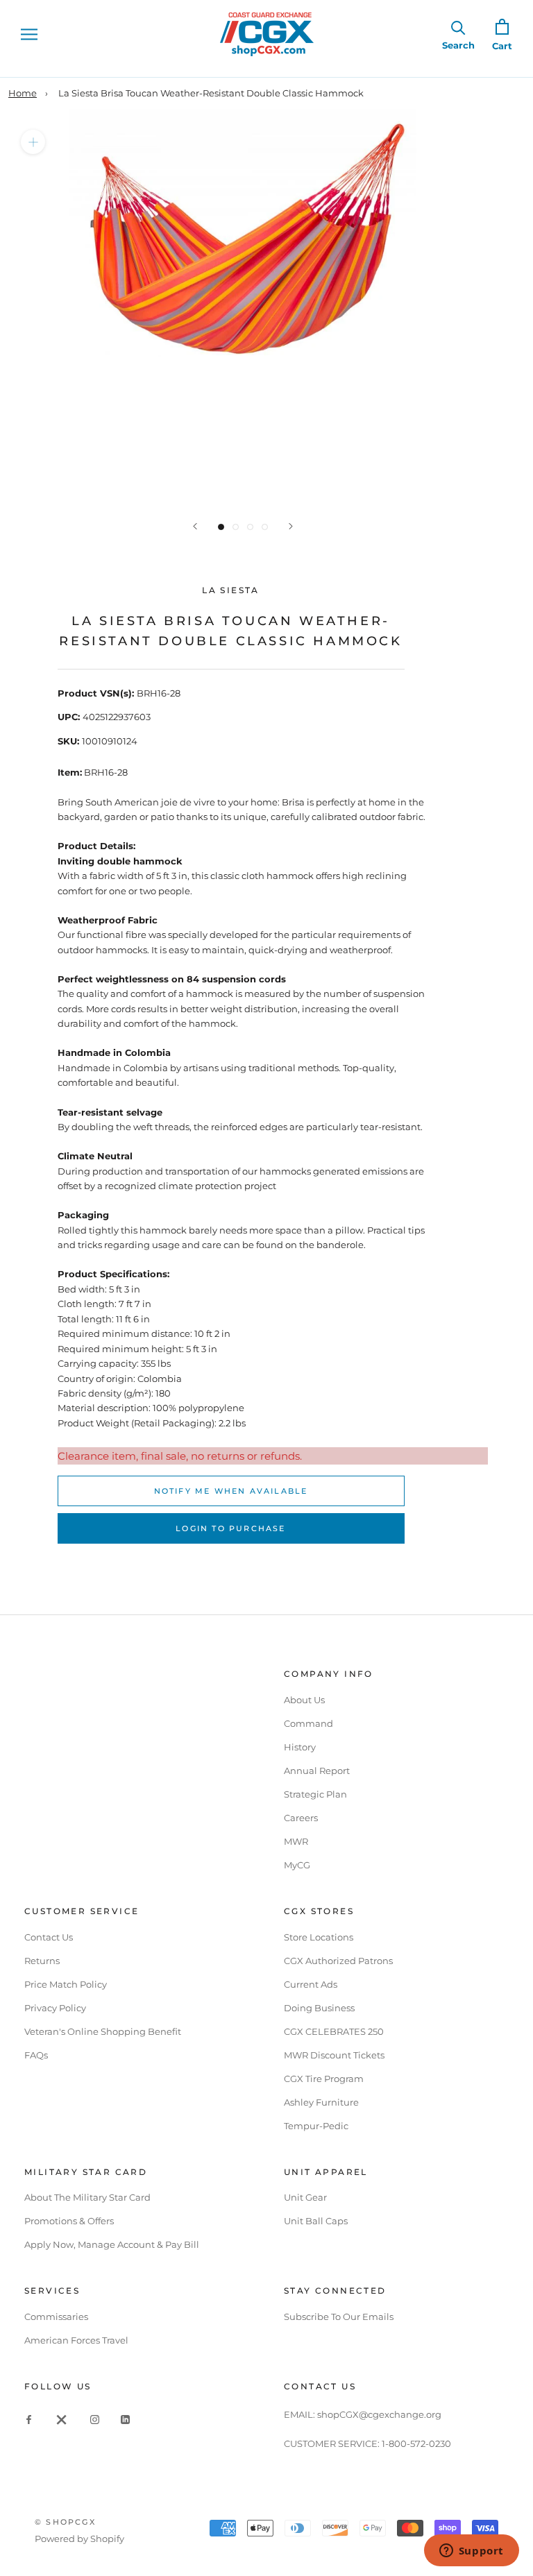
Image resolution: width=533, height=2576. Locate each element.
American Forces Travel (76, 2340)
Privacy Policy (55, 2008)
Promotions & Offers (69, 2221)
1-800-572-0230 (416, 2443)
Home (23, 93)
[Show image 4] (265, 527)
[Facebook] (29, 2419)
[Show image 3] (250, 527)
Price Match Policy (66, 1984)
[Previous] (195, 526)
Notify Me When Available (231, 1491)
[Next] (291, 526)
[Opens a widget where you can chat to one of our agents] (471, 2552)
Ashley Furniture (321, 2102)
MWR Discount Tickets (334, 2055)
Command (308, 1723)
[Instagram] (95, 2419)
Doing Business (319, 2008)
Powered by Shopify (79, 2539)
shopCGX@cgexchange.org (379, 2414)
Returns (42, 1961)
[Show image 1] (221, 527)
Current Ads (311, 1984)
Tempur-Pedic (316, 2126)
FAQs (36, 2055)
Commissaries (56, 2317)
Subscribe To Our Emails (339, 2317)
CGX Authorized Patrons (338, 1961)
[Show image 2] (236, 527)
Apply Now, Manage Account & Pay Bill (112, 2244)
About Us (304, 1700)
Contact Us (49, 1937)
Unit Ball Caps (316, 2221)
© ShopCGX (65, 2522)
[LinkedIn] (125, 2419)
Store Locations (319, 1937)
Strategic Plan (315, 1794)
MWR (296, 1841)
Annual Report (317, 1771)
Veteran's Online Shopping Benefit (103, 2031)
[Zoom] (33, 142)
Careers (301, 1818)
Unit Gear (305, 2197)
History (300, 1747)
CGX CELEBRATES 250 (334, 2031)
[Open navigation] (29, 34)
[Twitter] (62, 2419)
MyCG (297, 1865)
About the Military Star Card (87, 2197)
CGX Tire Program (324, 2079)
